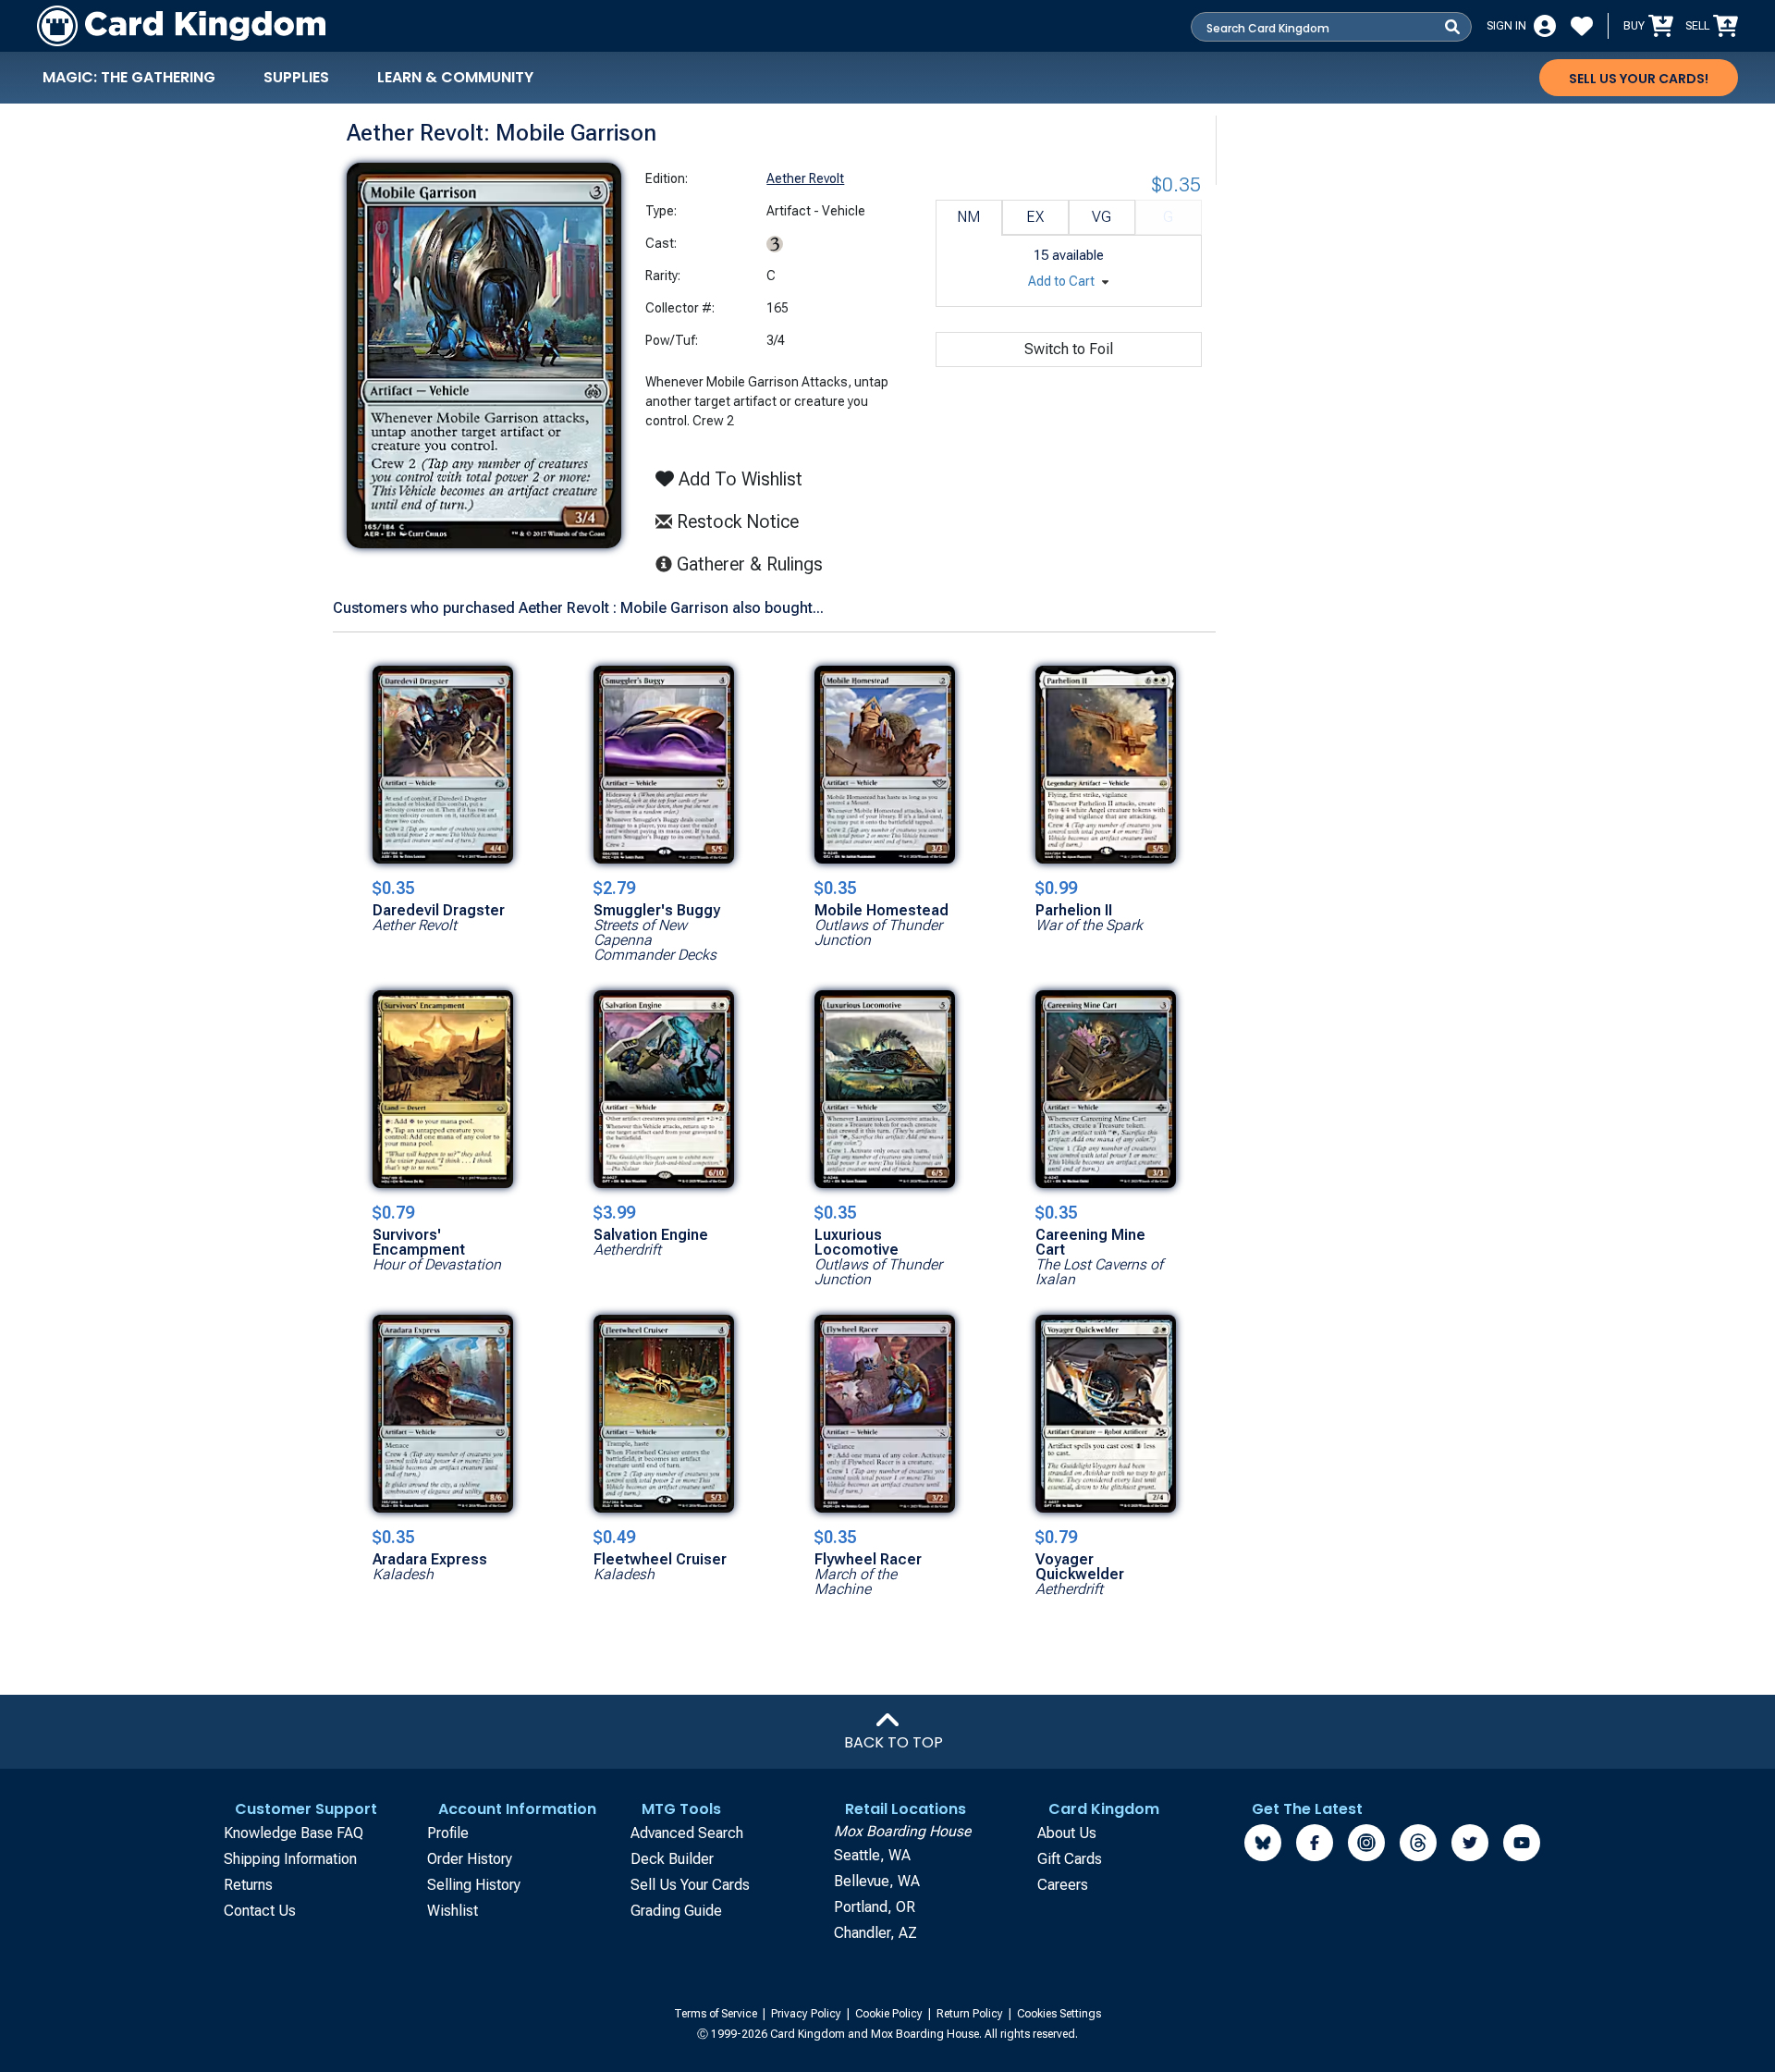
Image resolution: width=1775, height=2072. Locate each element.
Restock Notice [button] (735, 521)
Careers (1063, 1885)
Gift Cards (1070, 1859)
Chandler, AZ (875, 1933)
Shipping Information (290, 1859)
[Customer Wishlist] (1582, 26)
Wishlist (453, 1911)
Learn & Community (455, 77)
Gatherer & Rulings (755, 564)
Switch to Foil (1069, 349)
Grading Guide (676, 1911)
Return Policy (971, 2014)
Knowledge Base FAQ (294, 1833)
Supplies (296, 77)
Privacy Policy (808, 2014)
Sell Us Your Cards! (1639, 79)
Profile (448, 1833)
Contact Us (260, 1911)
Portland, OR (875, 1907)
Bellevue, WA (877, 1881)
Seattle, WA (872, 1855)
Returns (248, 1885)
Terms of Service (717, 2014)
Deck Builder (672, 1859)
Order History (470, 1859)
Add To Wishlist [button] (738, 479)
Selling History (474, 1885)
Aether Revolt (805, 178)
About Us (1067, 1833)
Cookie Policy (890, 2014)
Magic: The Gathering (129, 77)
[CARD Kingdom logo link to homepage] (181, 26)
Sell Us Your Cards (690, 1885)
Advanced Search (687, 1833)
